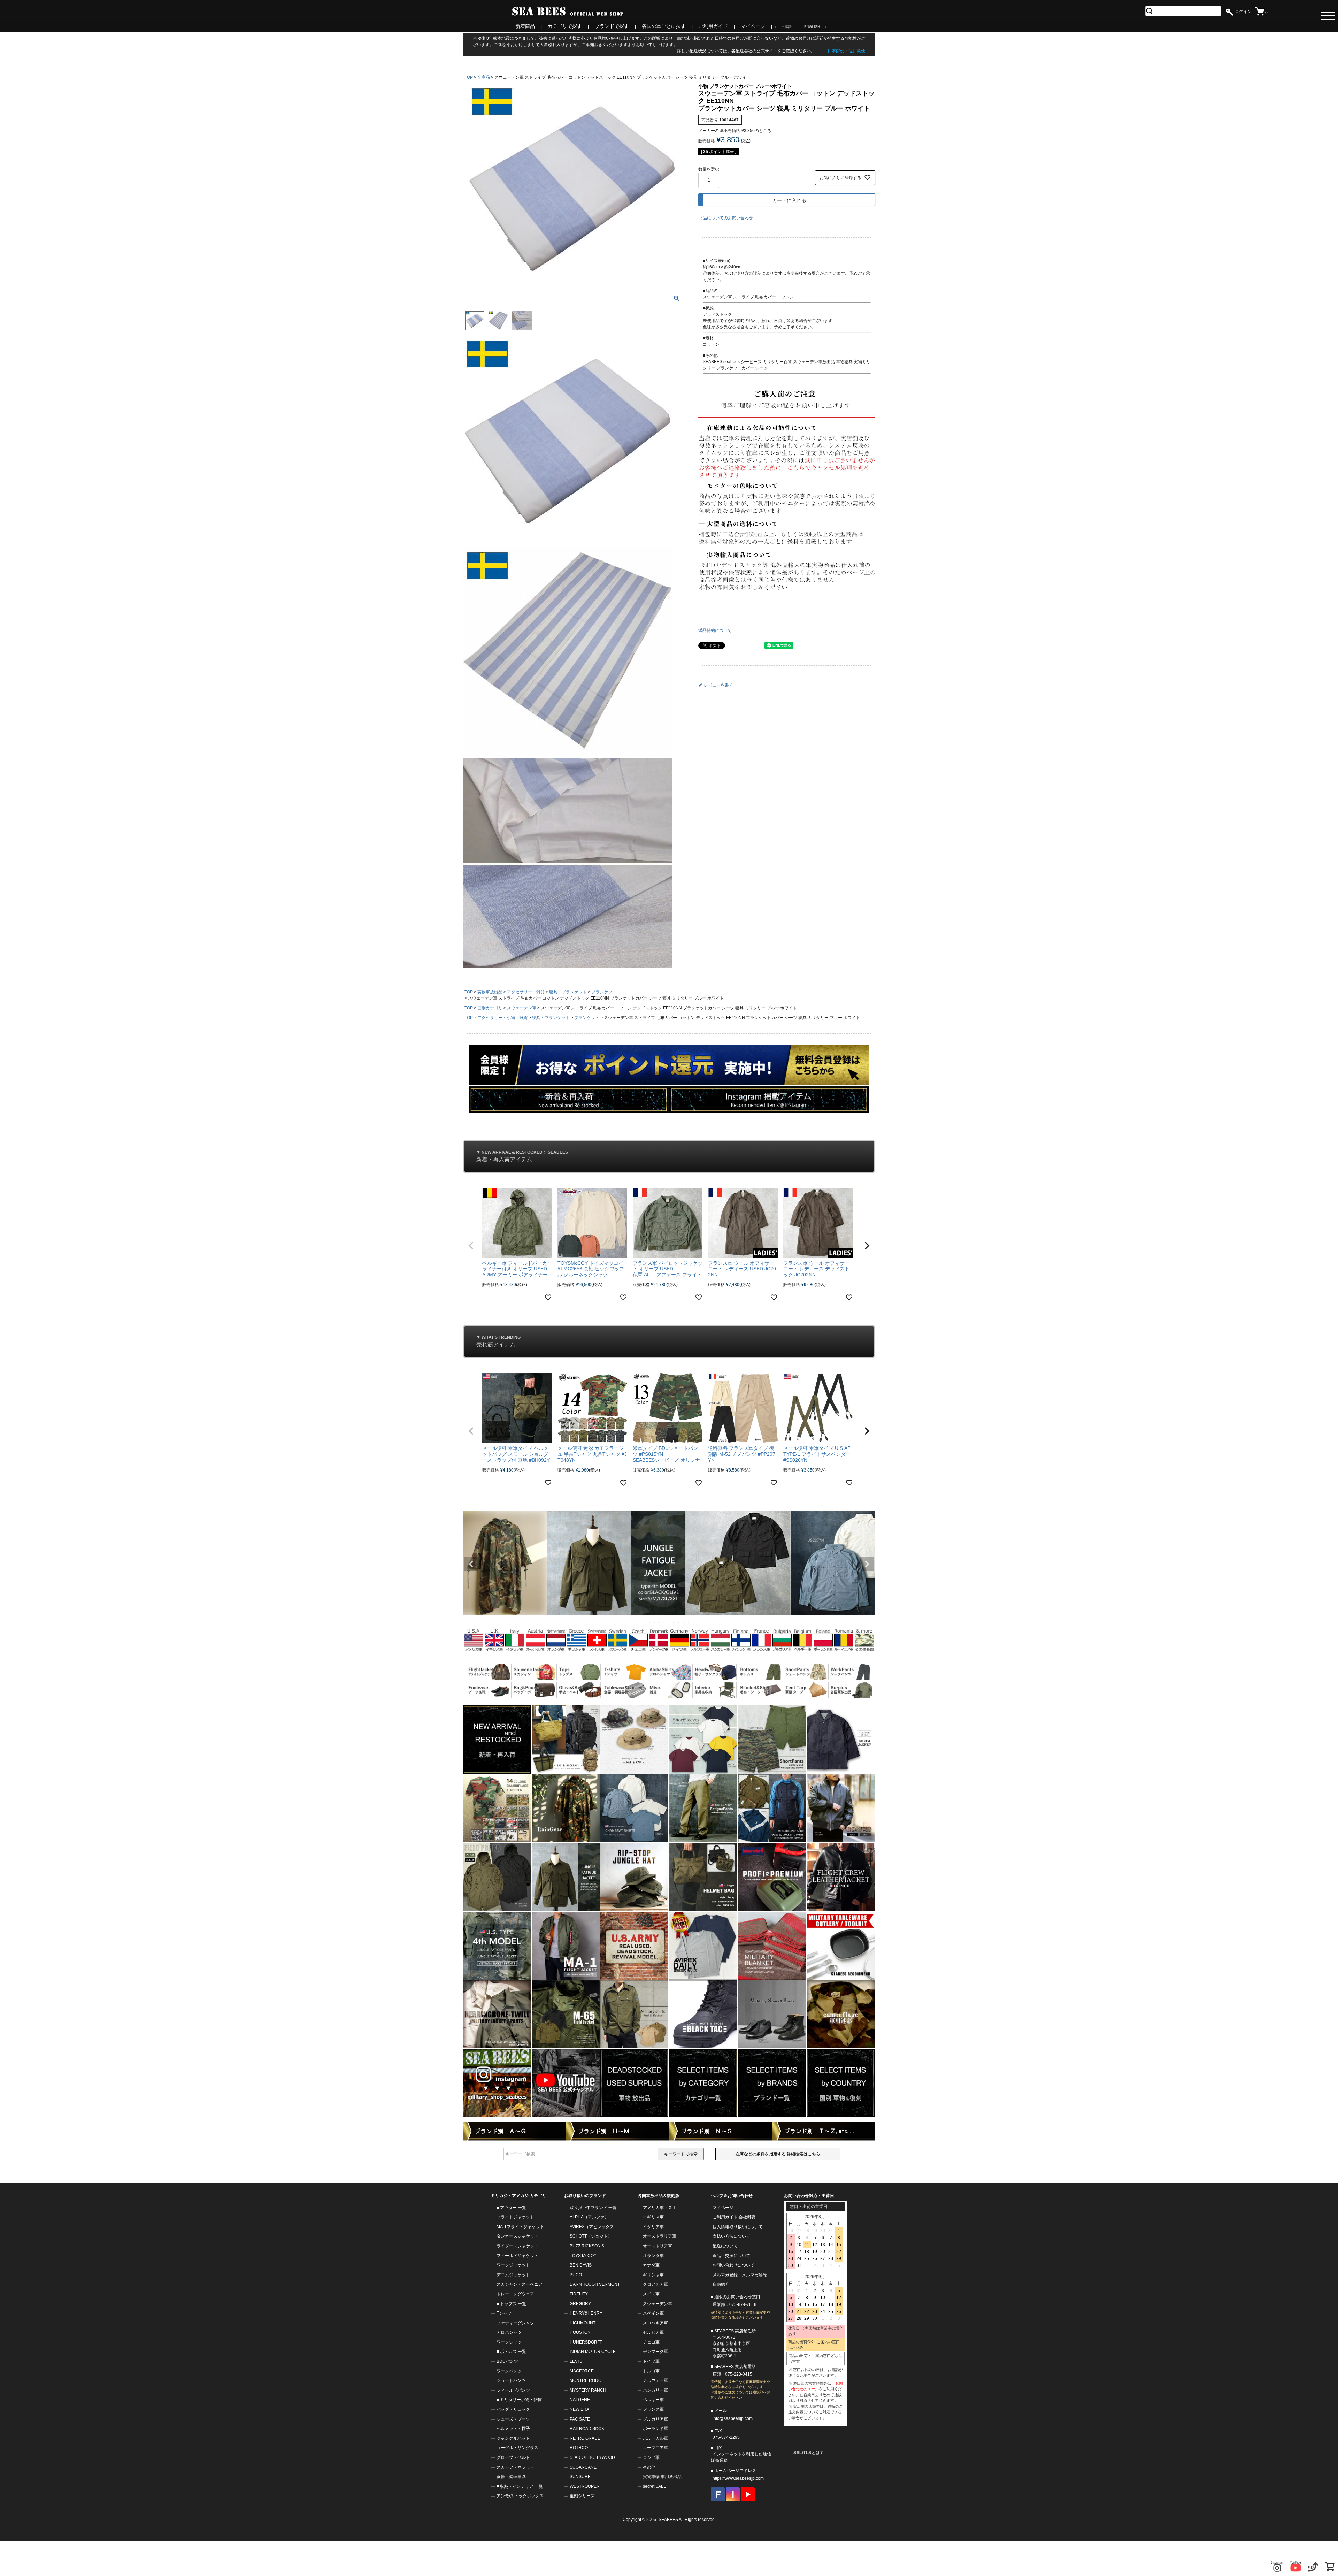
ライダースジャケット (517, 2246)
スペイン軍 (653, 2313)
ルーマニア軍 (655, 2448)
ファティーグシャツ (515, 2323)
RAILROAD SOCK (587, 2429)
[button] (471, 1246)
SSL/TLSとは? (808, 2453)
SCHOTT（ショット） (591, 2236)
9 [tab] (689, 1622)
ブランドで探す (612, 26)
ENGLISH (812, 27)
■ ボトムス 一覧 (511, 2352)
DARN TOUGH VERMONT (595, 2284)
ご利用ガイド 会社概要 (734, 2217)
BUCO (576, 2275)
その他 (649, 2467)
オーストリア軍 (658, 2246)
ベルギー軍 (653, 2400)
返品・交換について (731, 2256)
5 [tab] (669, 1622)
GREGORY (580, 2304)
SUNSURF (580, 2477)
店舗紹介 (721, 2284)
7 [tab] (679, 1622)
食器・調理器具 (511, 2477)
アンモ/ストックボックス (520, 2496)
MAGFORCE (582, 2371)
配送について (725, 2246)
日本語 (786, 27)
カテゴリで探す (565, 26)
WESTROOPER (585, 2486)
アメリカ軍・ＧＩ (660, 2208)
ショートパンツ (511, 2380)
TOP (469, 77)
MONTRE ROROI (586, 2380)
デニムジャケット (513, 2275)
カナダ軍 (651, 2265)
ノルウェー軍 (655, 2380)
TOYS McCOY (583, 2256)
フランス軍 (653, 2409)
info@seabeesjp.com (733, 2418)
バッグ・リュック (513, 2409)
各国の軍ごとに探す (664, 26)
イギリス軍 (653, 2217)
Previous (471, 1564)
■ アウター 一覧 (511, 2208)
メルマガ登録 (725, 2275)
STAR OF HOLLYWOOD (592, 2457)
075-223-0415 (739, 2374)
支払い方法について (731, 2236)
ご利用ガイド (713, 26)
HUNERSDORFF (586, 2342)
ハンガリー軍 (655, 2390)
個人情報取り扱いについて (738, 2227)
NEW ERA (579, 2409)
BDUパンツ (507, 2361)
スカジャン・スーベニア (520, 2284)
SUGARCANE (583, 2467)
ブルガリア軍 (655, 2419)
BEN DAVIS (581, 2265)
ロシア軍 (651, 2457)
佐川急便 (857, 51)
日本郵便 (836, 51)
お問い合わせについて (733, 2265)
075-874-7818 (743, 2304)
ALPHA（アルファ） (589, 2217)
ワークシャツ (509, 2342)
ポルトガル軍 (655, 2438)
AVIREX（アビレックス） (594, 2227)
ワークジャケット (513, 2265)
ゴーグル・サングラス (517, 2448)
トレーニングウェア (515, 2294)
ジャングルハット (513, 2438)
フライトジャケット (515, 2217)
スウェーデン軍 (522, 1008)
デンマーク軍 (655, 2352)
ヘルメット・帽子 (513, 2429)
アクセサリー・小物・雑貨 (502, 1018)
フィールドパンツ (513, 2390)
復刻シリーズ (582, 2496)
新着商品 (525, 26)
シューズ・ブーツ (513, 2419)
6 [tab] (674, 1622)
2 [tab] (655, 1622)
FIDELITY (579, 2294)
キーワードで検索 (681, 2154)
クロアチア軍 (655, 2284)
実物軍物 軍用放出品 (662, 2477)
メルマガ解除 (754, 2275)
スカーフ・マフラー (515, 2467)
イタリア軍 (653, 2227)
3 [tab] (660, 1622)
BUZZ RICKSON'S (587, 2246)
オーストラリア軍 (660, 2236)
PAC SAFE (580, 2419)
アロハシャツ (509, 2332)
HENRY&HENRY (586, 2313)
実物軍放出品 (490, 992)
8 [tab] (684, 1622)
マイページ (753, 26)
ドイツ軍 (651, 2361)
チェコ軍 (651, 2342)
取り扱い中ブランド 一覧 (593, 2208)
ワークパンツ (509, 2371)
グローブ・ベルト (513, 2457)
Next (867, 1564)
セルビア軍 (653, 2332)
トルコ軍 (651, 2371)
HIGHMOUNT (583, 2323)
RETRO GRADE (585, 2438)
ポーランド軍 (655, 2429)
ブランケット (604, 992)
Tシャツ (504, 2313)
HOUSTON (580, 2332)
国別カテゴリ (490, 1008)
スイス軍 (651, 2294)
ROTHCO (579, 2448)
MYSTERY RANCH (588, 2390)
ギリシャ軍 (653, 2275)
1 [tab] (650, 1622)
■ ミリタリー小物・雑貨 (519, 2400)
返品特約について (715, 630)
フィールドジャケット (517, 2256)
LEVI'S (576, 2361)
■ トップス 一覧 (511, 2304)
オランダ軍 (653, 2256)
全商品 (484, 77)
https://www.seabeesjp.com (738, 2478)
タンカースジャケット (517, 2236)
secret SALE (655, 2486)
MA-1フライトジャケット (520, 2227)
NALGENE (580, 2400)
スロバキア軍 (655, 2323)
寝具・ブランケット (568, 992)
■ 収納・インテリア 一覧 (520, 2486)
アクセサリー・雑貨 (526, 992)
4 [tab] (664, 1622)
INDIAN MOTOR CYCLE (593, 2352)
